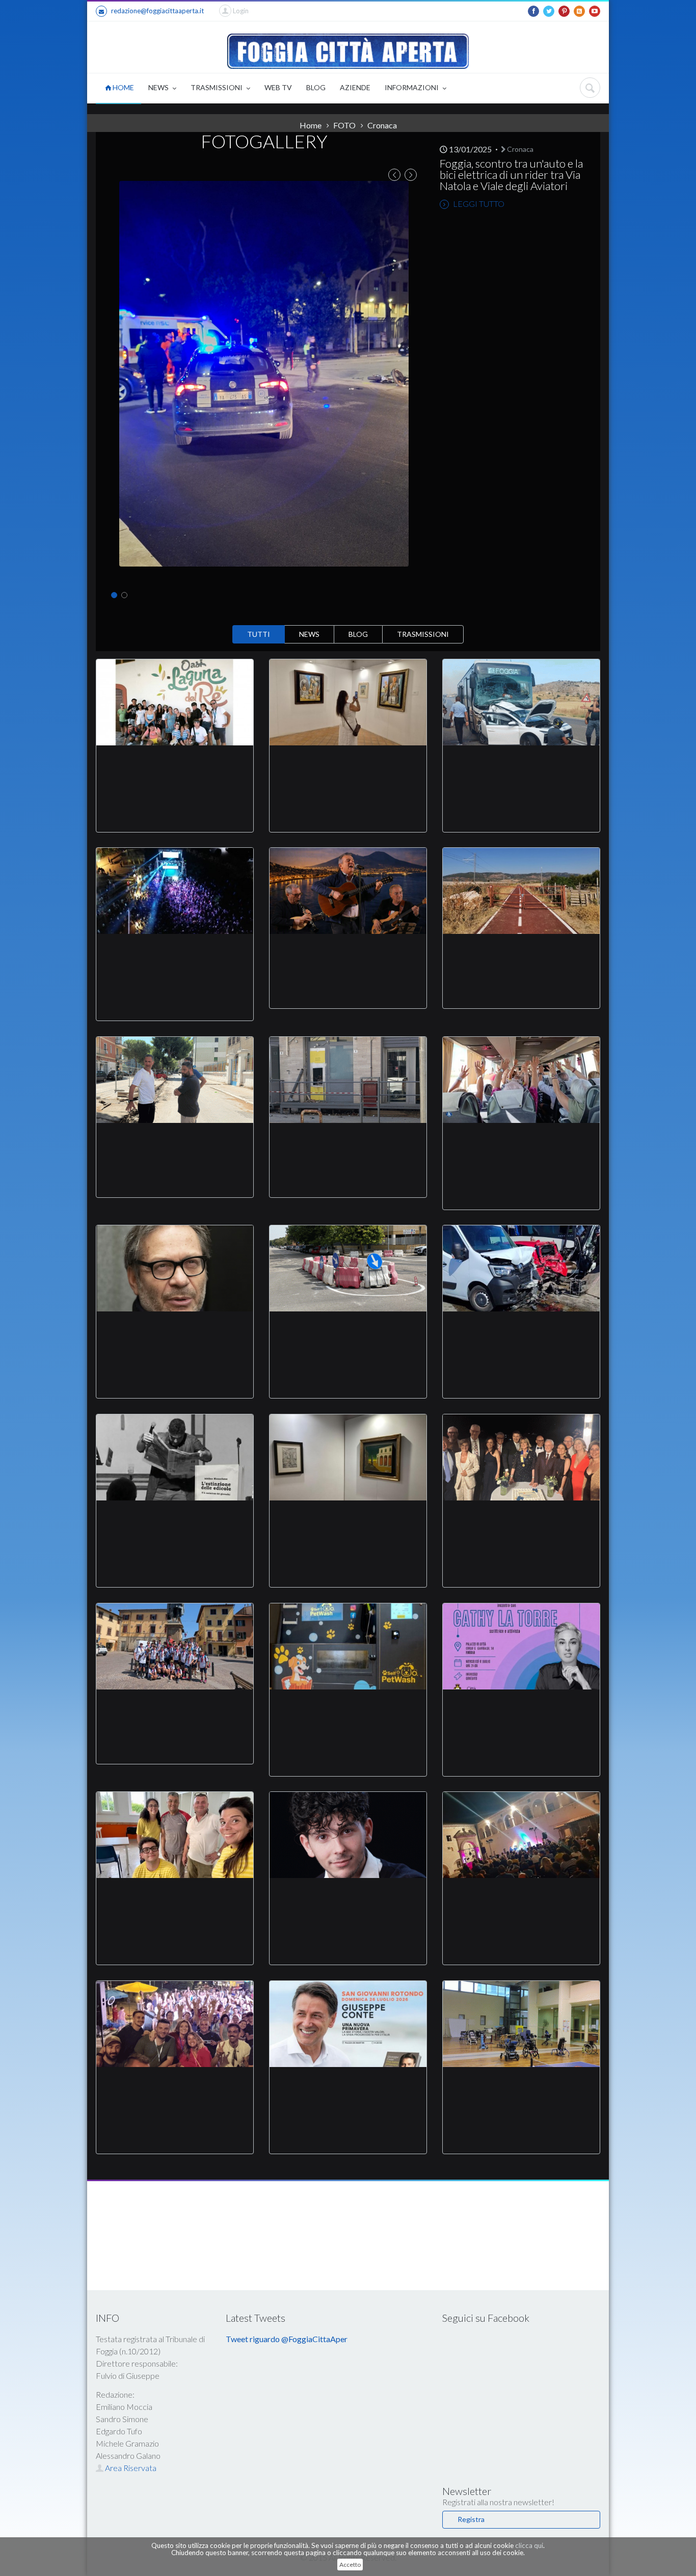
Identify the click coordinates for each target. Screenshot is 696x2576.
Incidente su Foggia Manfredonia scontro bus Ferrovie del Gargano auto (521, 770)
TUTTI (259, 634)
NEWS (159, 87)
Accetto (350, 2565)
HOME (123, 87)
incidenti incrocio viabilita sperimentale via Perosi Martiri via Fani (348, 1336)
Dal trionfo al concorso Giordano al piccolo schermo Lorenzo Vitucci (348, 1902)
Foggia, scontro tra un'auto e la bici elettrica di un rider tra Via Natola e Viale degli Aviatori (511, 175)
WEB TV (278, 87)
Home (311, 125)
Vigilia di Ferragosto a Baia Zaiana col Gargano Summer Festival (175, 958)
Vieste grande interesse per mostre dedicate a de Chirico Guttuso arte (348, 1525)
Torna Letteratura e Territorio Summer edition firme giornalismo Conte (348, 2091)
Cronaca (519, 149)
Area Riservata (130, 2468)
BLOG (316, 87)
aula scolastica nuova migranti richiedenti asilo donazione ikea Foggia (175, 1902)
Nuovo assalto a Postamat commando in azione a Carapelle (348, 1141)
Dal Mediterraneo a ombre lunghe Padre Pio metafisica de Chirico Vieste (348, 770)
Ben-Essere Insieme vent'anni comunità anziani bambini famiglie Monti (521, 1147)
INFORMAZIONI (412, 87)
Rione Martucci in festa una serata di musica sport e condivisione (175, 2091)
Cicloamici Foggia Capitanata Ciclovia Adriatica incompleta (521, 952)
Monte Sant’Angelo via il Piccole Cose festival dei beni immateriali (348, 952)
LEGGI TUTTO (478, 204)
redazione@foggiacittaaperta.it (157, 11)
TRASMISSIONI (217, 87)
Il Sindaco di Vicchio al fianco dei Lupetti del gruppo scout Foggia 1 (175, 1708)
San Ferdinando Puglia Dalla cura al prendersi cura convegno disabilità (521, 2091)
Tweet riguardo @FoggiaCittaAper (287, 2339)
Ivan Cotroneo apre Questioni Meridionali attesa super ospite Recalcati (175, 1336)
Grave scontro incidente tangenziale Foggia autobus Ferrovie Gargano (521, 1336)
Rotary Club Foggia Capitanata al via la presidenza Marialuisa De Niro (521, 1525)
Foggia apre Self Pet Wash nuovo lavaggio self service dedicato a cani (348, 1714)
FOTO (344, 125)
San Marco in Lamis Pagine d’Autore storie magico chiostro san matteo (521, 1902)
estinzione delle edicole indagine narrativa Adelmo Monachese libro (175, 1525)
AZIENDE (355, 87)
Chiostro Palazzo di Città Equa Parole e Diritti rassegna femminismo (521, 1714)
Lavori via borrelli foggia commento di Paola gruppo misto (175, 1141)
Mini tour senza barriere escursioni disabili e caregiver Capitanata (175, 770)
